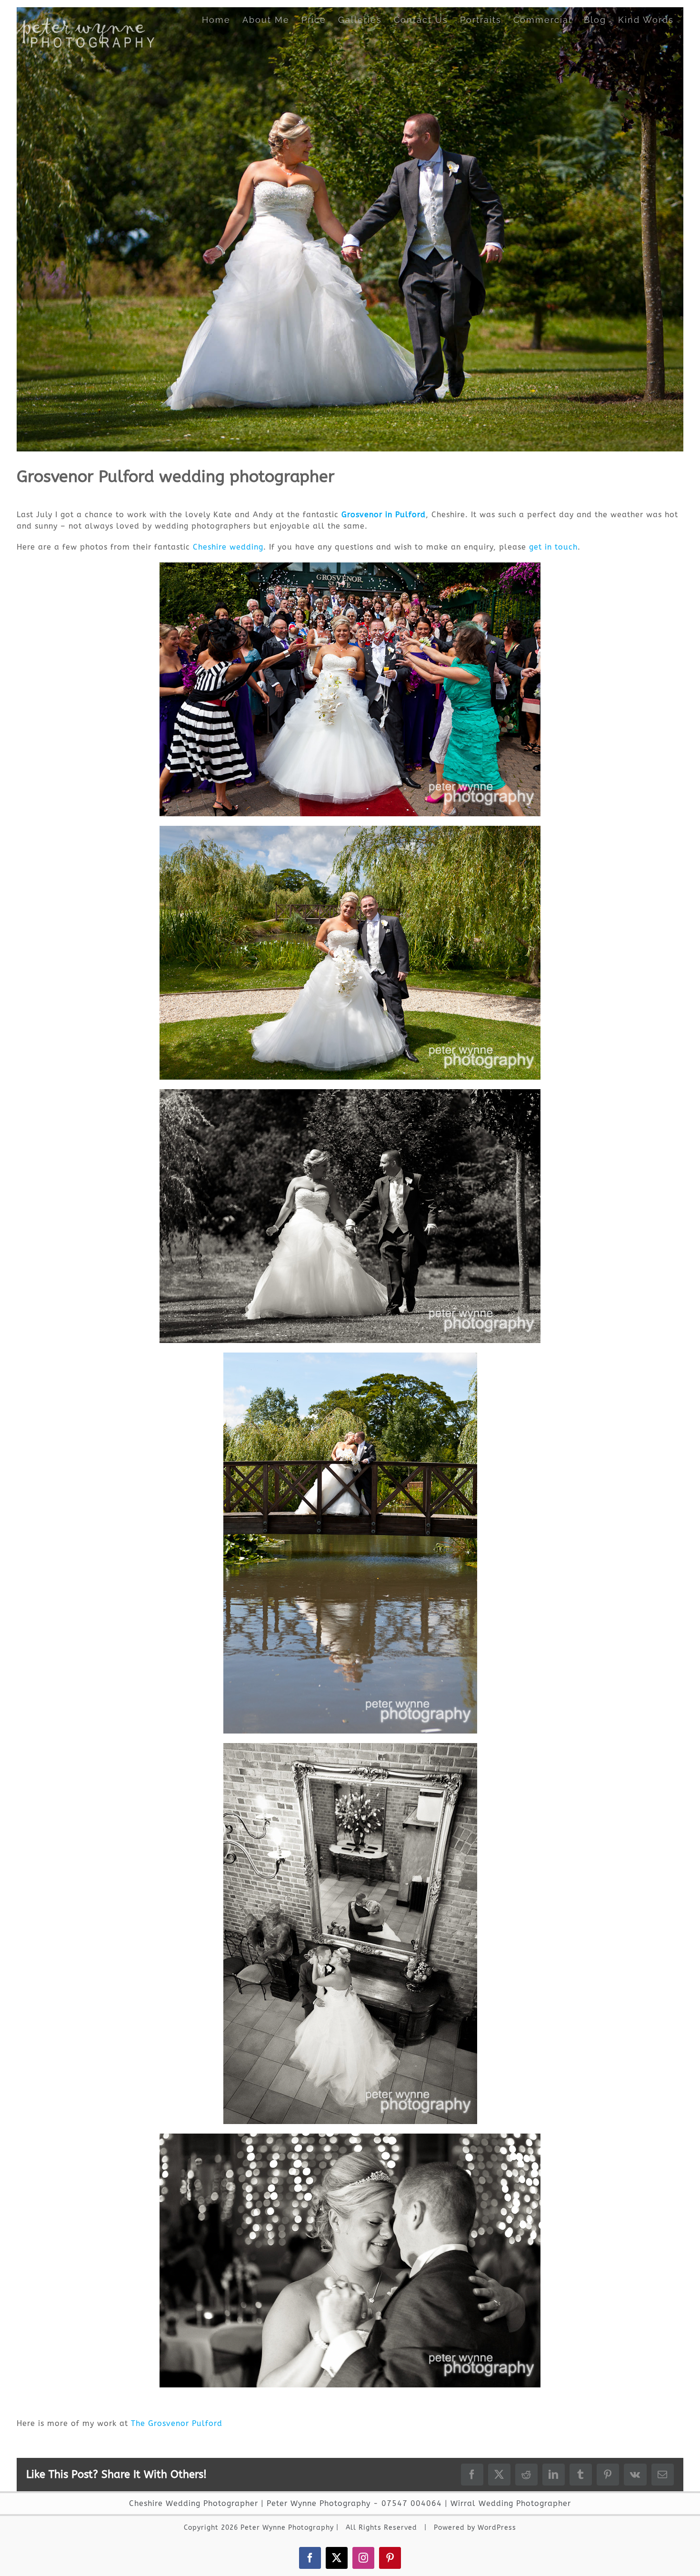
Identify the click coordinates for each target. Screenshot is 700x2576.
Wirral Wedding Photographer (511, 2503)
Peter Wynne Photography (319, 2503)
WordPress (497, 2528)
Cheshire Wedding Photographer (194, 2503)
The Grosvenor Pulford (177, 2423)
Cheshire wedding (228, 547)
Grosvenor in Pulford (384, 515)
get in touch (553, 547)
